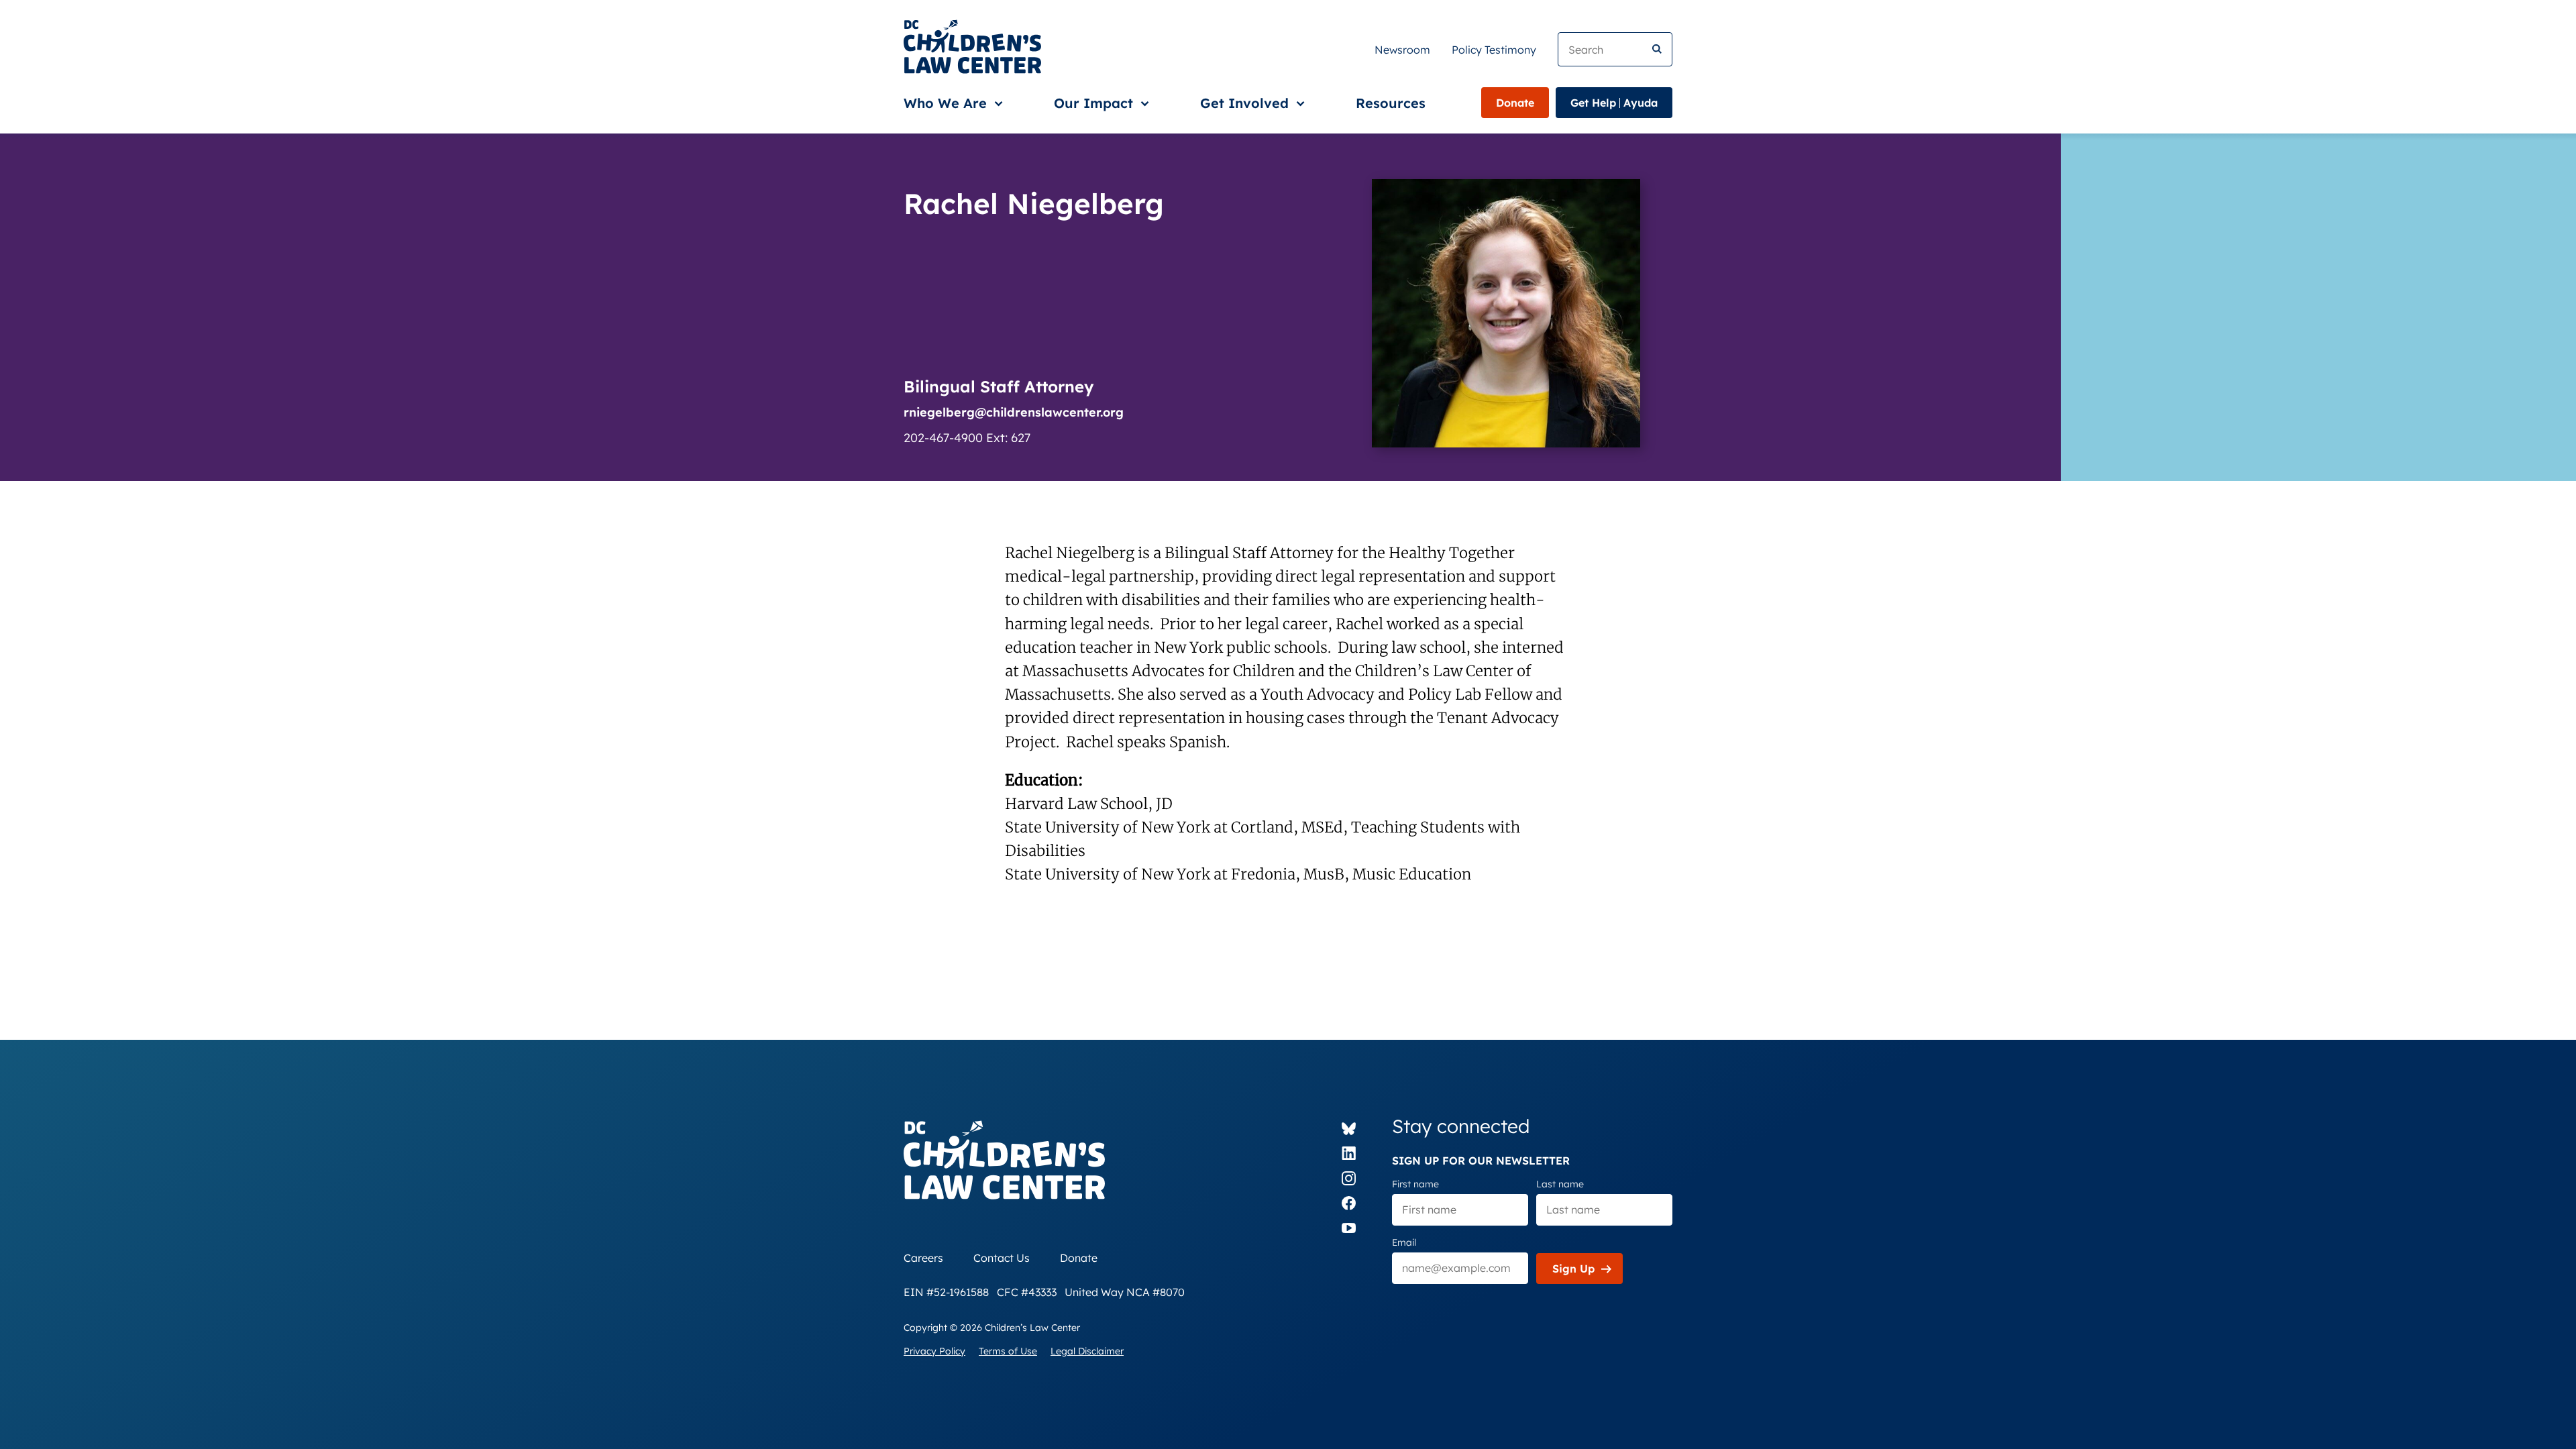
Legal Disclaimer (1087, 1351)
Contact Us (1002, 1258)
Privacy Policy (934, 1351)
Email (1404, 1242)
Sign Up (1573, 1269)
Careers (923, 1258)
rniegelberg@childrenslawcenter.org (1014, 412)
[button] (951, 103)
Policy (1494, 50)
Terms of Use (1008, 1351)
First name (1415, 1184)
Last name (1560, 1184)
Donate (1515, 103)
